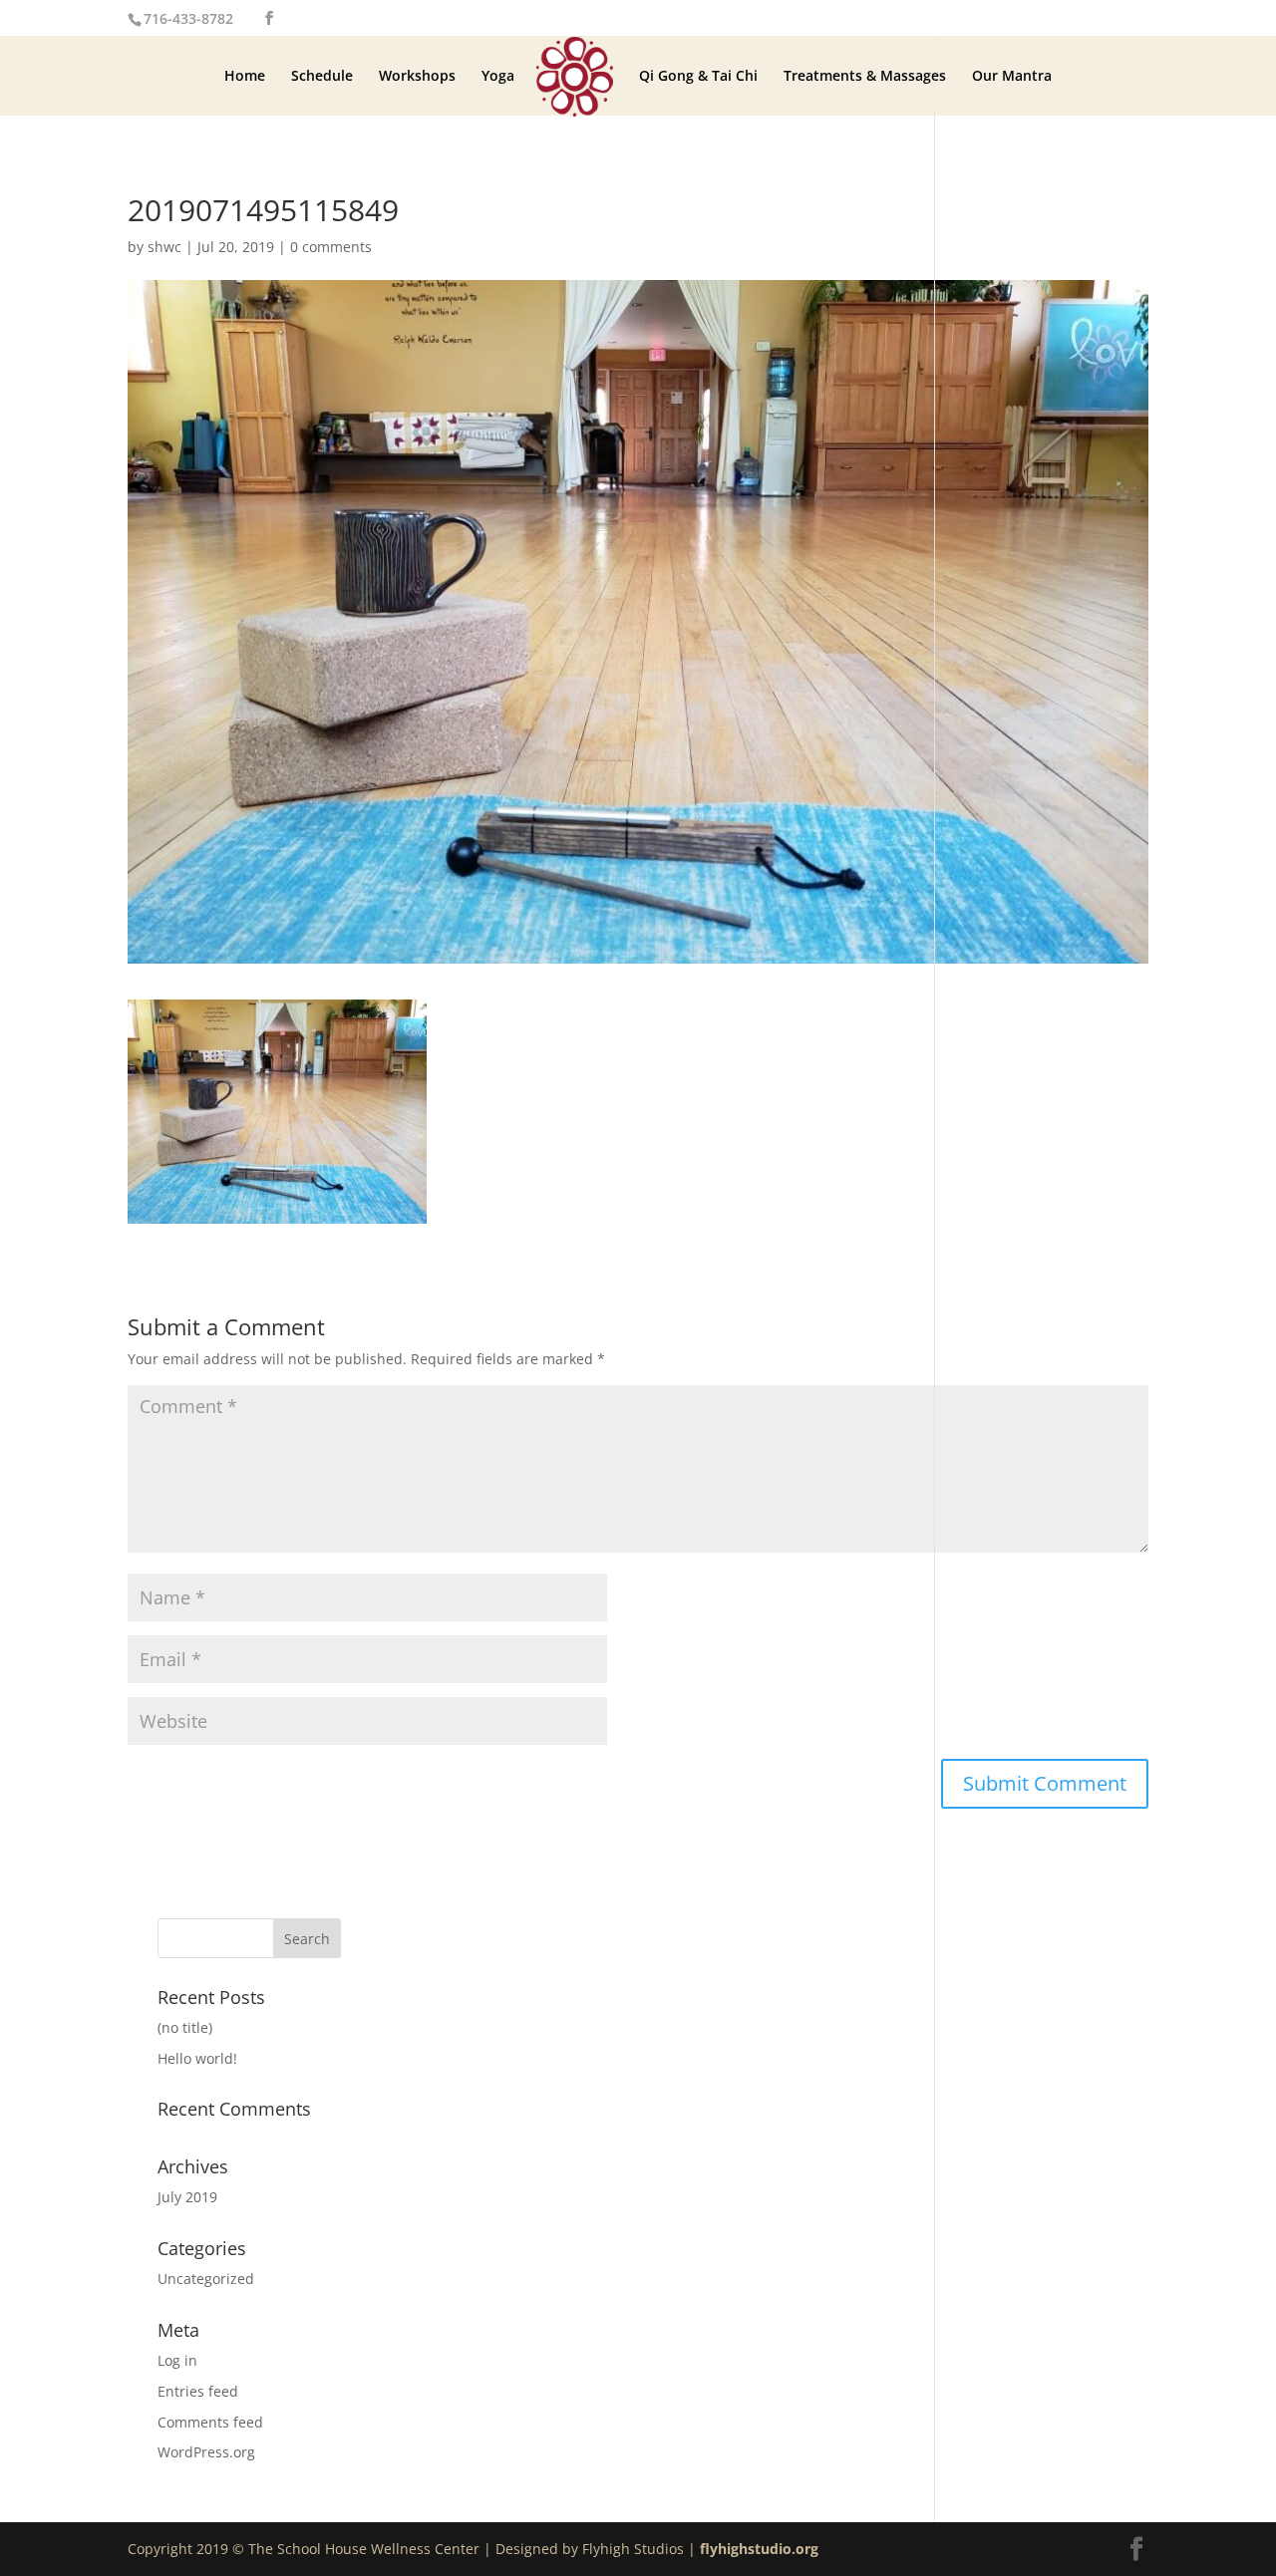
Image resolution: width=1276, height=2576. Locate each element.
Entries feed (198, 2391)
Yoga (498, 77)
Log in (177, 2360)
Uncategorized (206, 2279)
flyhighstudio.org (759, 2549)
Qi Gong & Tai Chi (698, 77)
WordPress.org (206, 2452)
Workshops (417, 77)
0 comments (331, 247)
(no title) (185, 2027)
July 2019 (187, 2197)
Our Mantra (1012, 77)
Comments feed (210, 2422)
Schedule (322, 77)
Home (245, 77)
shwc (164, 247)
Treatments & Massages (865, 77)
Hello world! (197, 2058)
